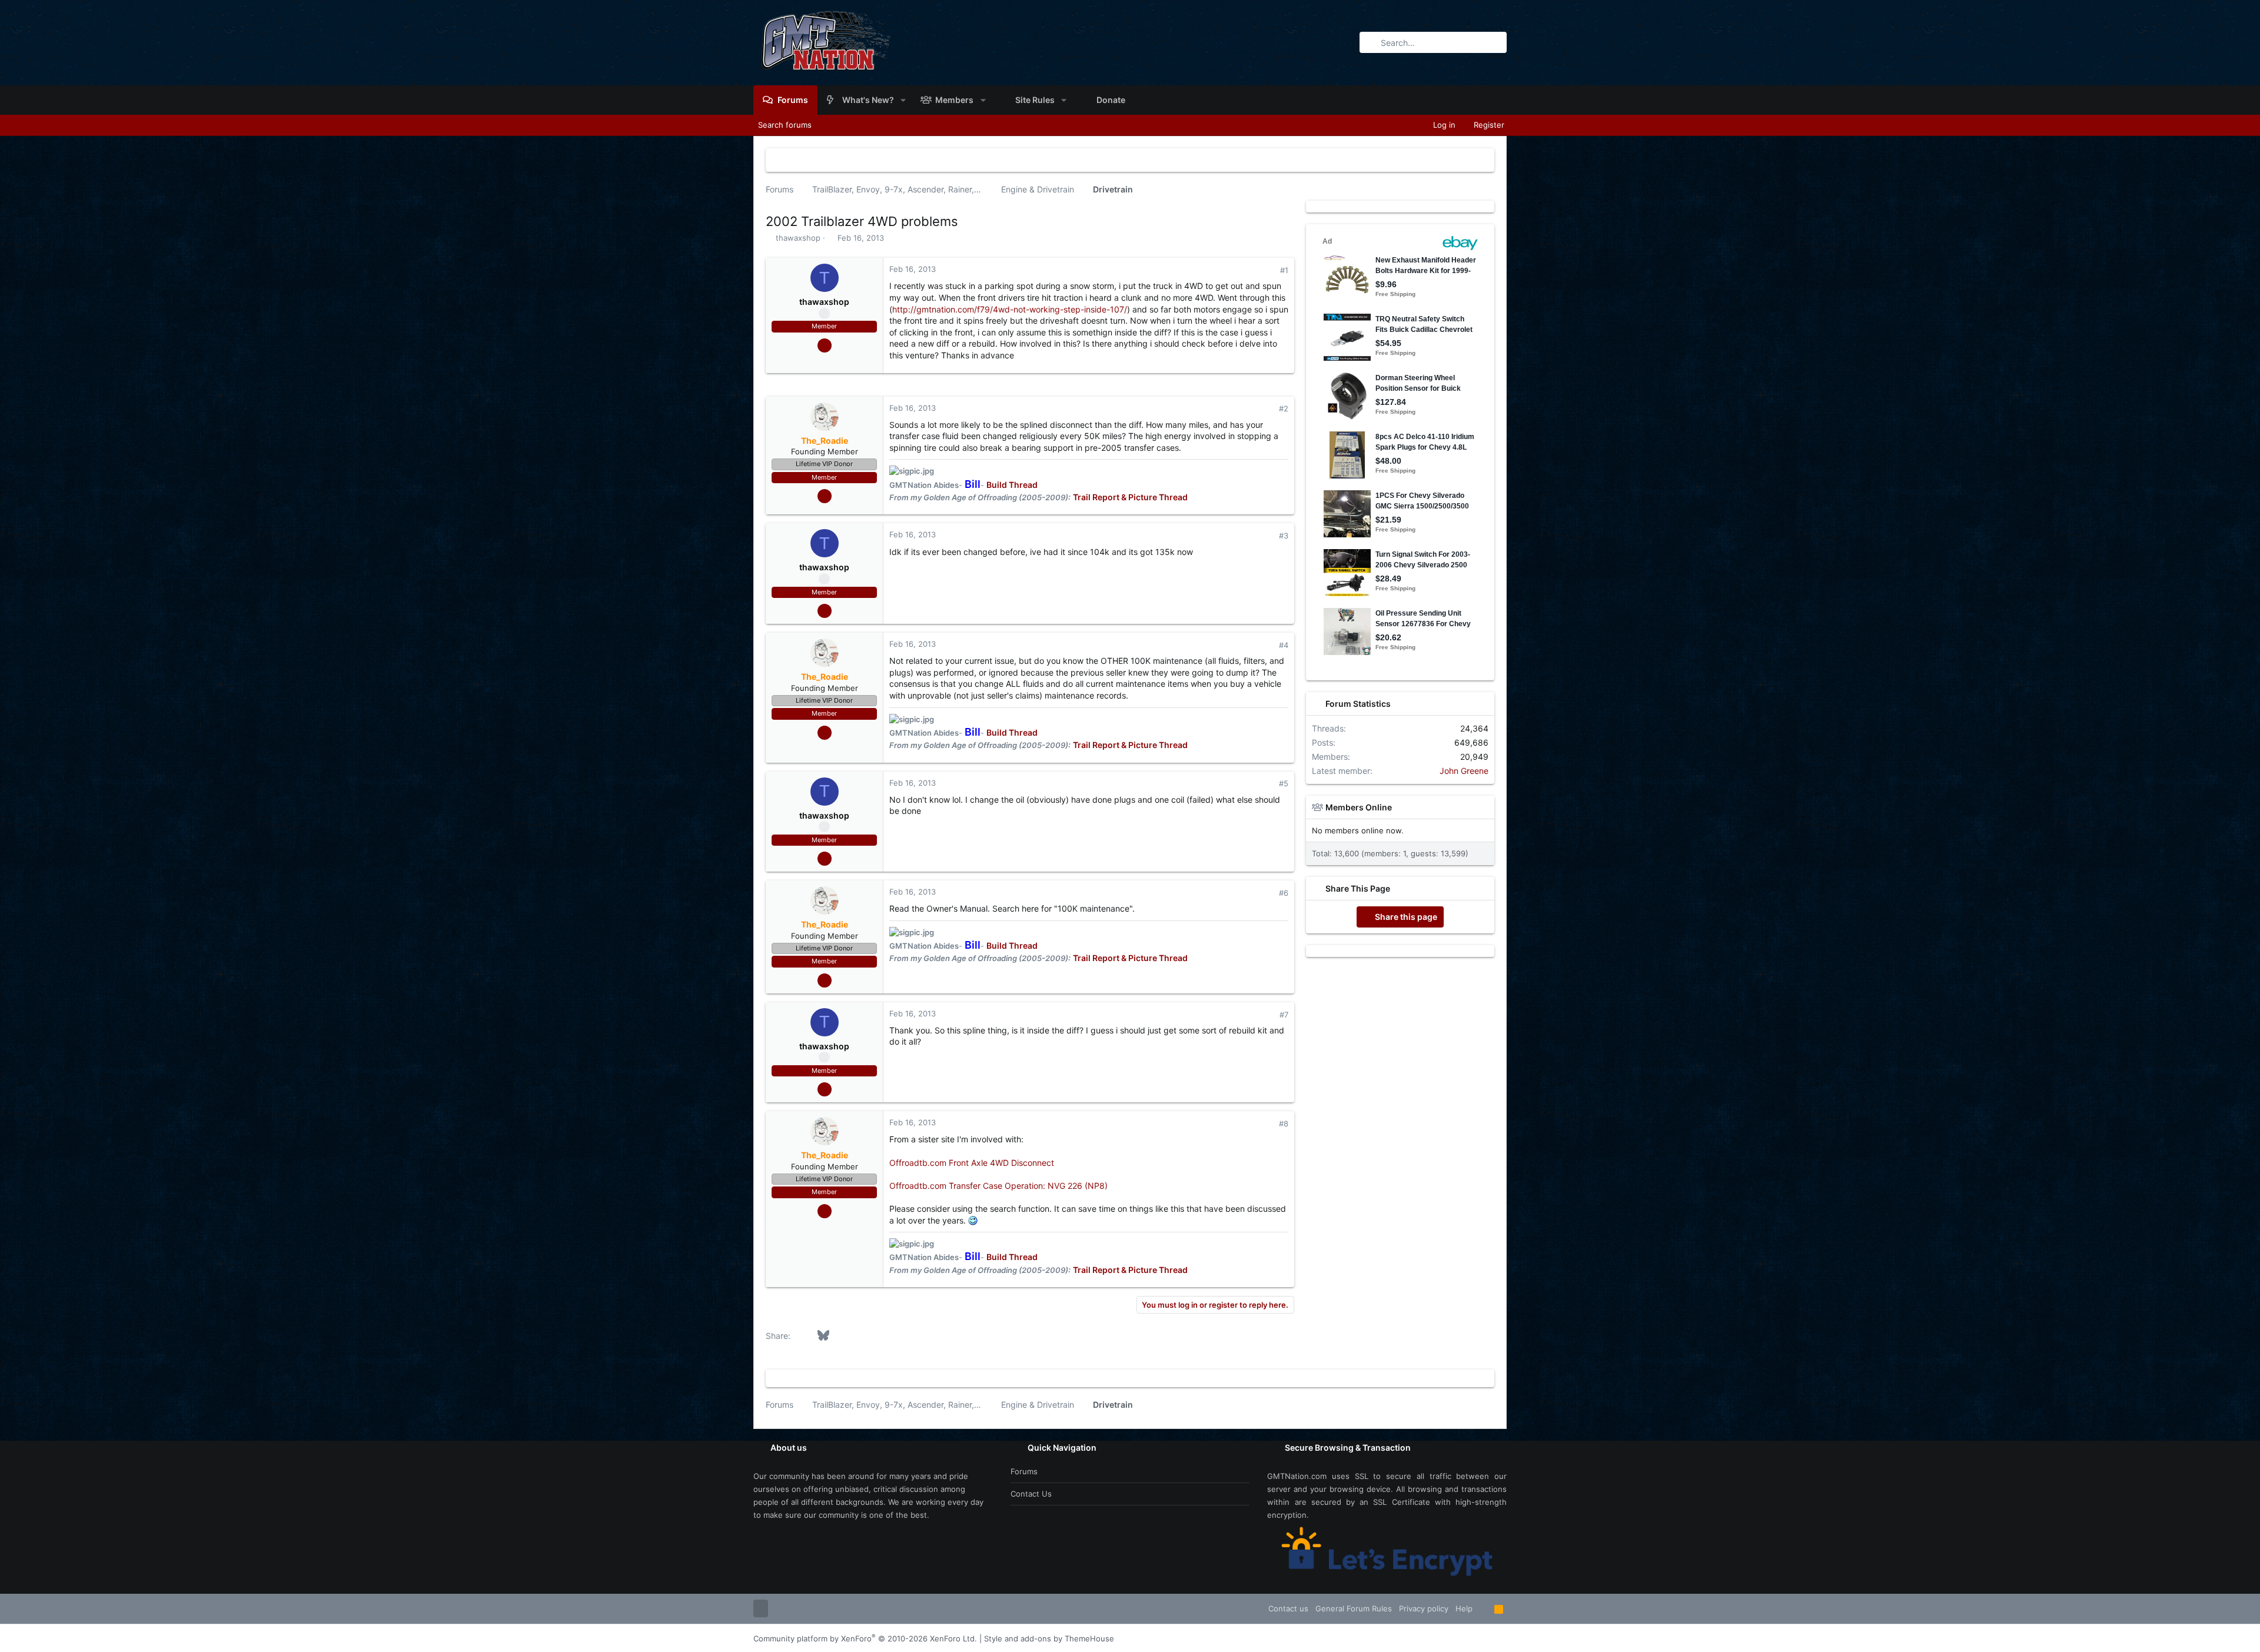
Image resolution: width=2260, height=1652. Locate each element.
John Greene (1464, 771)
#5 (1284, 783)
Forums (1024, 1471)
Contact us (1031, 1494)
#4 (1284, 645)
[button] (903, 100)
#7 (1284, 1015)
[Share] (1268, 270)
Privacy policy (1424, 1608)
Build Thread (1012, 485)
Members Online (1359, 807)
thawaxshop (798, 238)
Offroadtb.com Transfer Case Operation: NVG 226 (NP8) (998, 1186)
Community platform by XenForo (865, 1638)
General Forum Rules (1354, 1608)
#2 (1284, 408)
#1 (1284, 270)
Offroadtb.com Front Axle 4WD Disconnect (972, 1163)
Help (1464, 1608)
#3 (1284, 536)
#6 (1284, 893)
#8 (1284, 1124)
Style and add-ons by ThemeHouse (1049, 1638)
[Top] (1483, 1608)
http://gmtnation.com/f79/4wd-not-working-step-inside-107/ (1010, 309)
